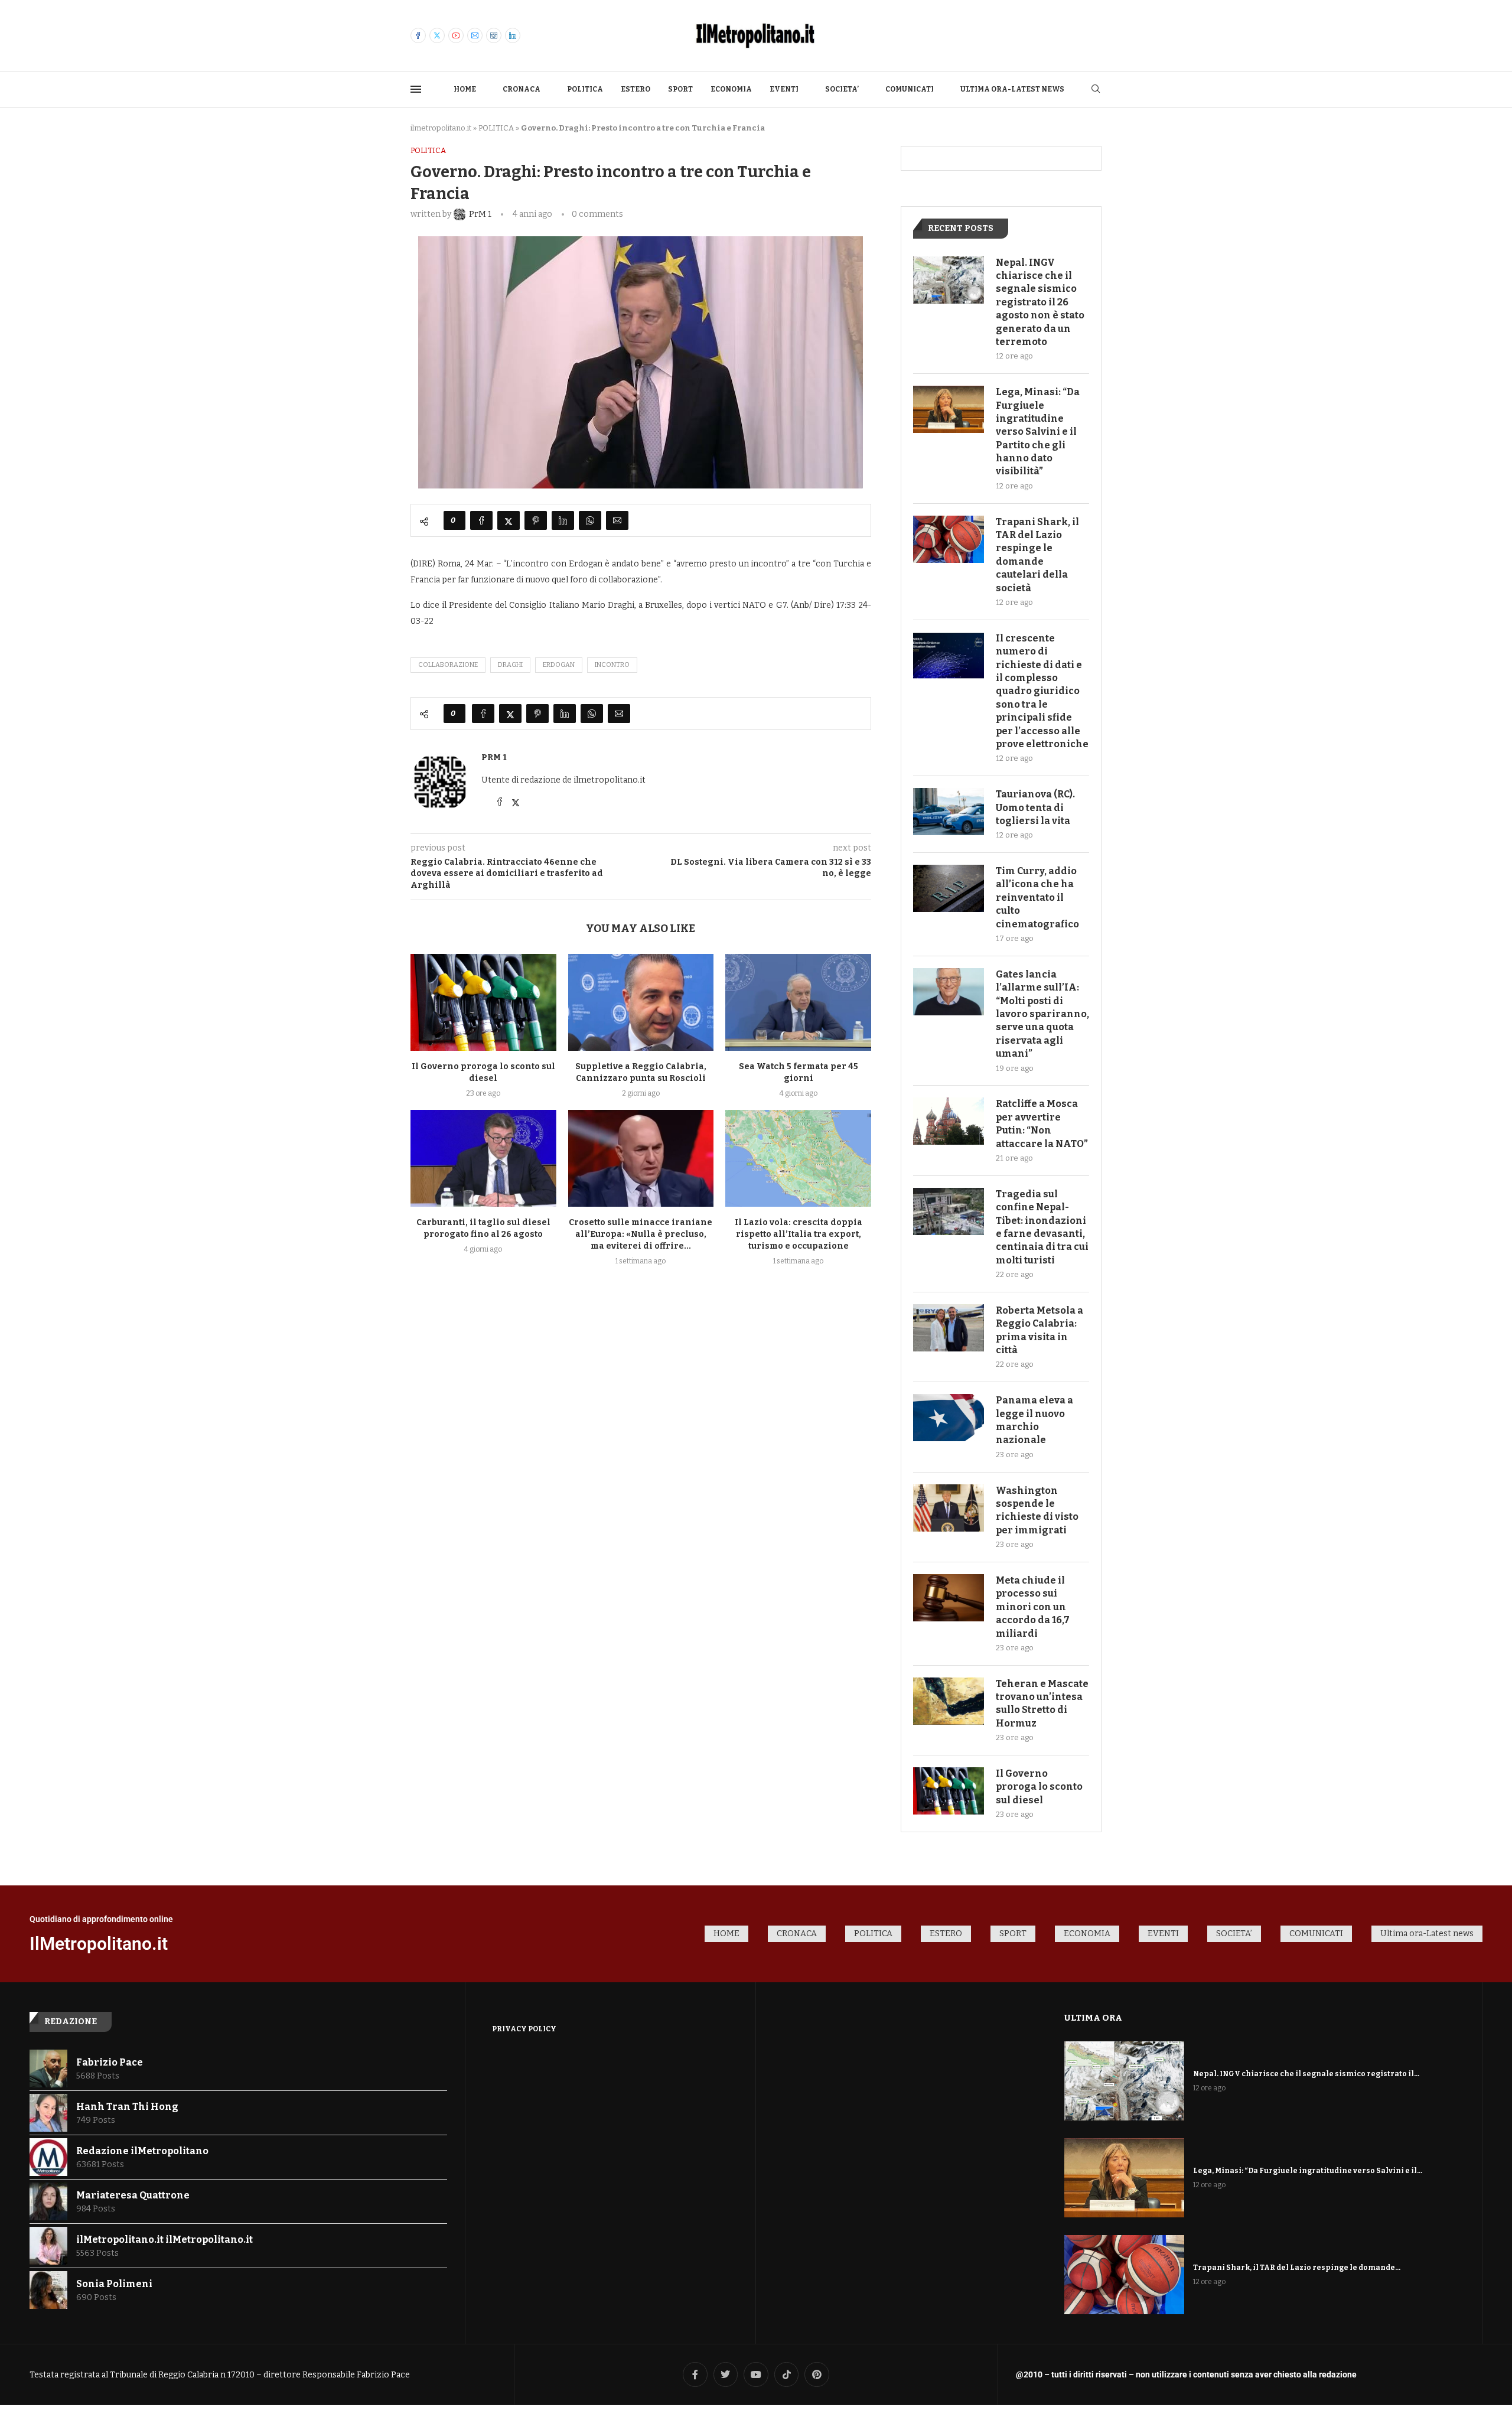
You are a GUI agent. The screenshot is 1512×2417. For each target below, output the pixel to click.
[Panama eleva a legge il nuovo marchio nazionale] (949, 1418)
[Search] (1096, 89)
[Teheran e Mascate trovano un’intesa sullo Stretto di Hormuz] (949, 1701)
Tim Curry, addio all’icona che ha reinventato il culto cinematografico (1037, 898)
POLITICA (585, 89)
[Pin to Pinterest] (536, 520)
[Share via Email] (617, 520)
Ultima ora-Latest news (1012, 89)
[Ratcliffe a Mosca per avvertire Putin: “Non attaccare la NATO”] (949, 1121)
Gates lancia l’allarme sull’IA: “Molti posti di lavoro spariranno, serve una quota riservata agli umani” (1042, 1014)
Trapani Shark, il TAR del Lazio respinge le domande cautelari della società (1037, 555)
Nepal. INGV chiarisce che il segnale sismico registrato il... (1306, 2074)
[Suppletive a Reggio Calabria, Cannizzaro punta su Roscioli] (641, 1002)
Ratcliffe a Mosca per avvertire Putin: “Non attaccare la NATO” (1042, 1123)
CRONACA (522, 89)
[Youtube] (456, 35)
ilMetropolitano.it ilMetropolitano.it (164, 2240)
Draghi (510, 665)
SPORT (680, 89)
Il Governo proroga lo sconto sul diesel (1039, 1787)
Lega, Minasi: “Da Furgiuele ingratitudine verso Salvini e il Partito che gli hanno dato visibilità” (1038, 431)
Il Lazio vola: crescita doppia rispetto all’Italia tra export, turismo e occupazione (799, 1234)
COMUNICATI (910, 89)
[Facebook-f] (695, 2374)
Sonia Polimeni (114, 2284)
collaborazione (448, 665)
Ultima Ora (1093, 2018)
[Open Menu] (416, 89)
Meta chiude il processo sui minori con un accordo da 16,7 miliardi (1033, 1607)
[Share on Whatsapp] (590, 520)
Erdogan (559, 665)
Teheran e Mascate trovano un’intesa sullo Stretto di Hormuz (1042, 1703)
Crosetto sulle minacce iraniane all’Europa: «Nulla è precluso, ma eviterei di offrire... (641, 1234)
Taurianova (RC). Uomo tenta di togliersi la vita (1035, 807)
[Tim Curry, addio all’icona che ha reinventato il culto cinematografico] (949, 888)
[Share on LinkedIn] (563, 520)
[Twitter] (437, 35)
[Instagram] (494, 35)
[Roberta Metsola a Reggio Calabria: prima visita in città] (949, 1328)
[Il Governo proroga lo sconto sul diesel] (483, 1002)
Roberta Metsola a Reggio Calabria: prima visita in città (1039, 1330)
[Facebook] (418, 35)
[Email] (475, 35)
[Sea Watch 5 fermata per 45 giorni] (798, 1002)
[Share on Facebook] (481, 520)
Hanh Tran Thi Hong (127, 2107)
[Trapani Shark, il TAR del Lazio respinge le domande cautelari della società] (949, 539)
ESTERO (636, 89)
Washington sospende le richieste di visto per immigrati (1037, 1510)
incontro (612, 665)
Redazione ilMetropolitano (142, 2151)
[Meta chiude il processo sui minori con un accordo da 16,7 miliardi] (949, 1598)
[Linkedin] (513, 35)
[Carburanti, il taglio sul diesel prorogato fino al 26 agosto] (483, 1158)
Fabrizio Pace (110, 2062)
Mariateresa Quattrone (133, 2195)
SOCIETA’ (842, 89)
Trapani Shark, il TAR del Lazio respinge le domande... (1297, 2268)
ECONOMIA (731, 89)
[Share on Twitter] (509, 520)
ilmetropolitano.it (441, 128)
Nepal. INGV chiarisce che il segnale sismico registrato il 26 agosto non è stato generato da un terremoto (1040, 302)
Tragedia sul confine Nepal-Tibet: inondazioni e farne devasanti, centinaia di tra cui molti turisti (1042, 1227)
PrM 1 (494, 758)
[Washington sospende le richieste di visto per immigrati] (949, 1508)
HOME (465, 89)
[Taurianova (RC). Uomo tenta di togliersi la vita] (949, 812)
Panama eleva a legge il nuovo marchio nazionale (1034, 1420)
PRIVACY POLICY (524, 2029)
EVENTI (784, 89)
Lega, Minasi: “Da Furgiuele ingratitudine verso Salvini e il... (1308, 2171)
